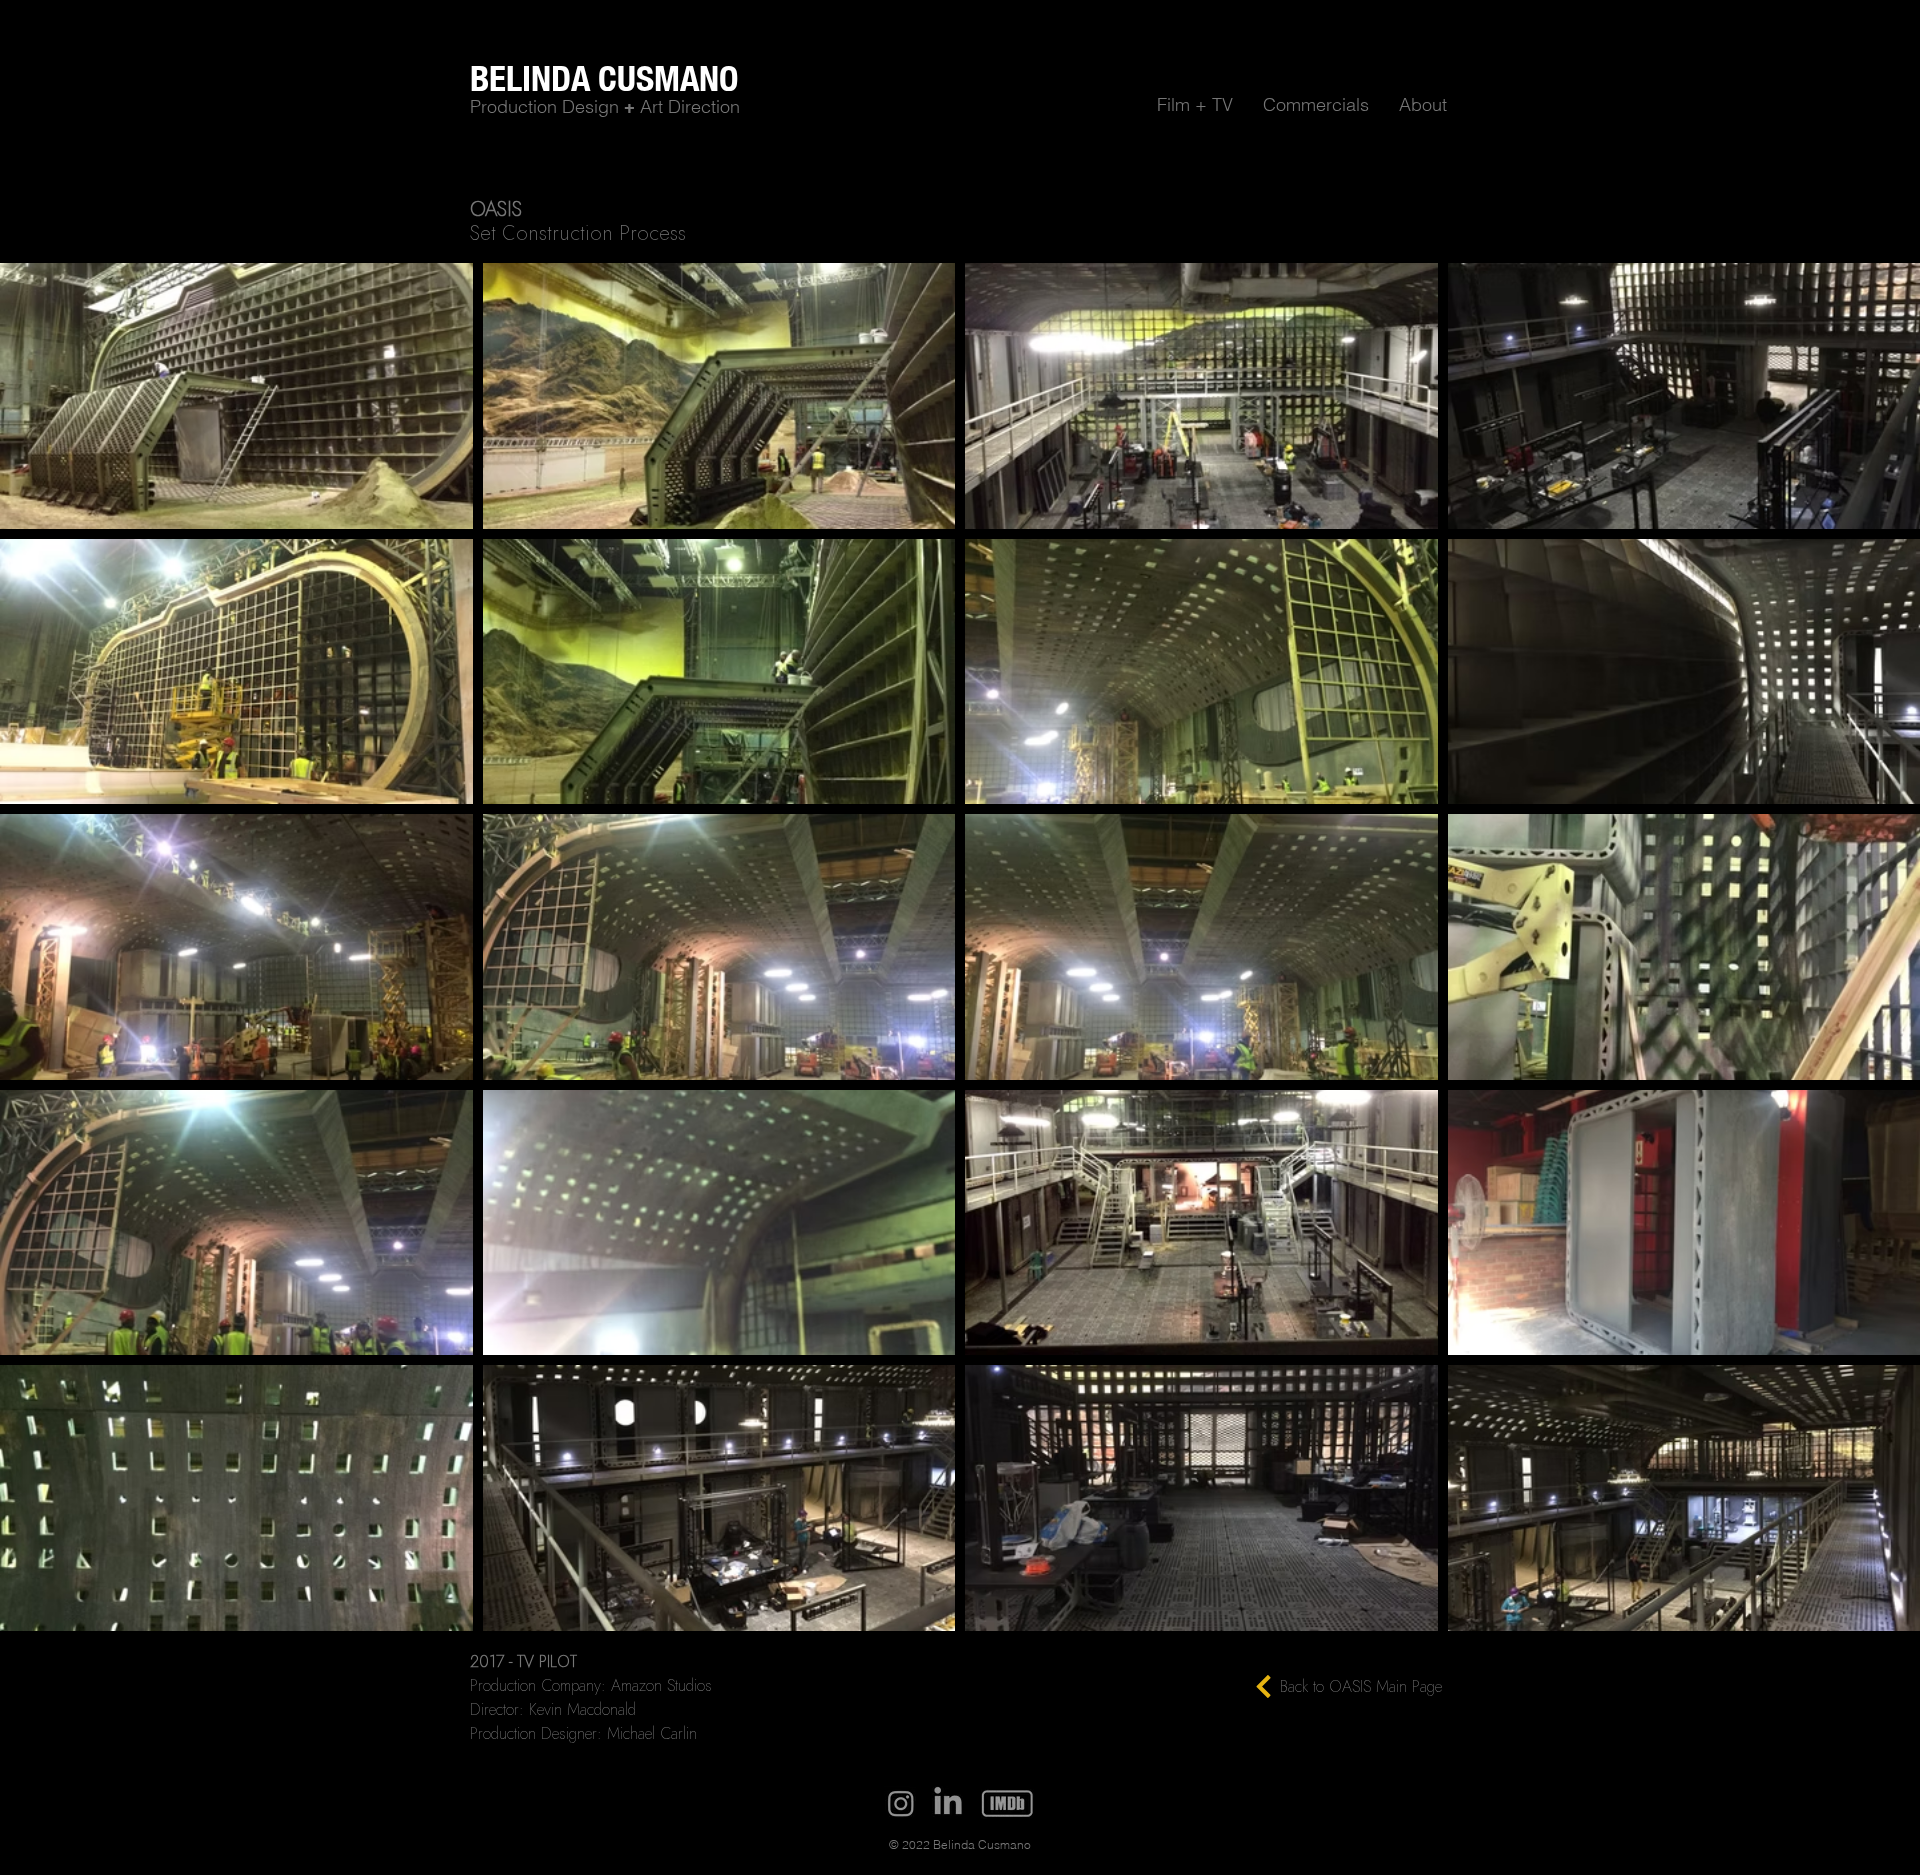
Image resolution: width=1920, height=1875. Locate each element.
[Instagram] (901, 1803)
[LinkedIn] (948, 1803)
